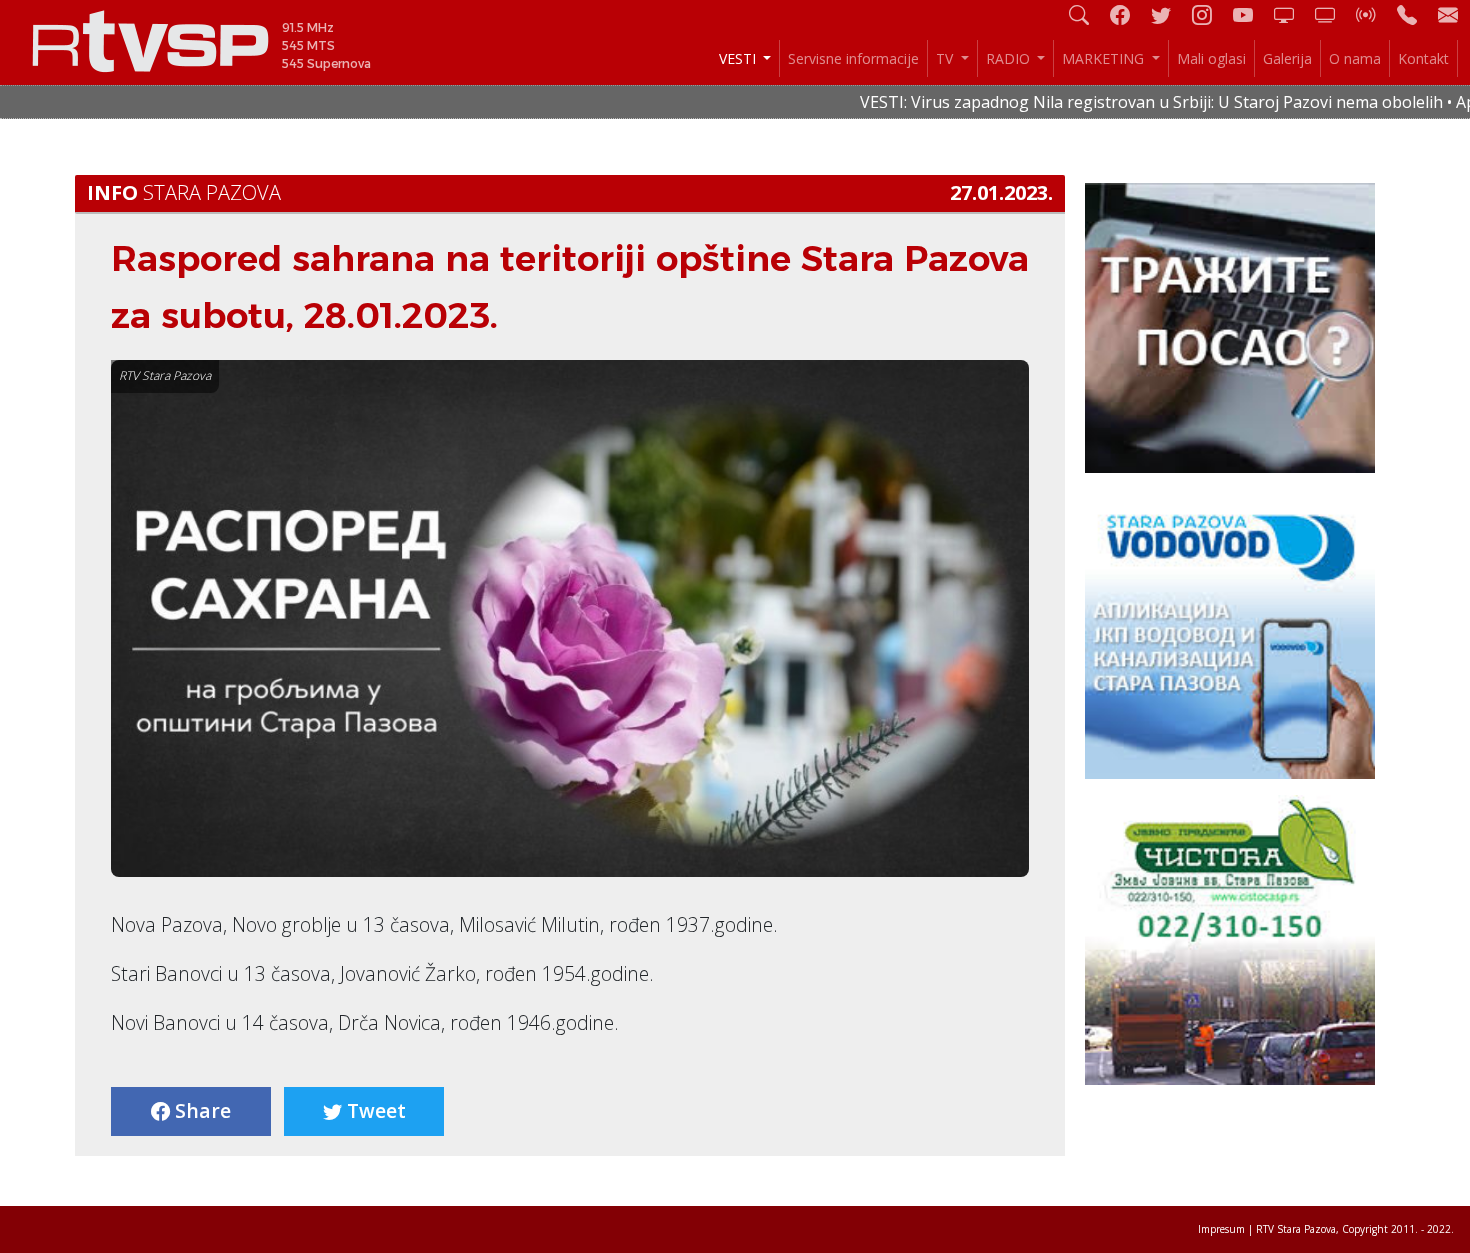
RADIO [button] (1010, 58)
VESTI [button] (739, 58)
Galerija (1287, 58)
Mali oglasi (1211, 58)
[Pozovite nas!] (1415, 14)
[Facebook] (1128, 14)
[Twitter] (1169, 14)
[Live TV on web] (1333, 14)
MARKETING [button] (1105, 58)
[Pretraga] (1087, 14)
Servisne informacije (853, 58)
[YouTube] (1251, 14)
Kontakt (1423, 58)
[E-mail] (1448, 14)
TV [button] (946, 58)
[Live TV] (1292, 14)
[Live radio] (1374, 14)
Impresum (1221, 1229)
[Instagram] (1210, 14)
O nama (1355, 58)
